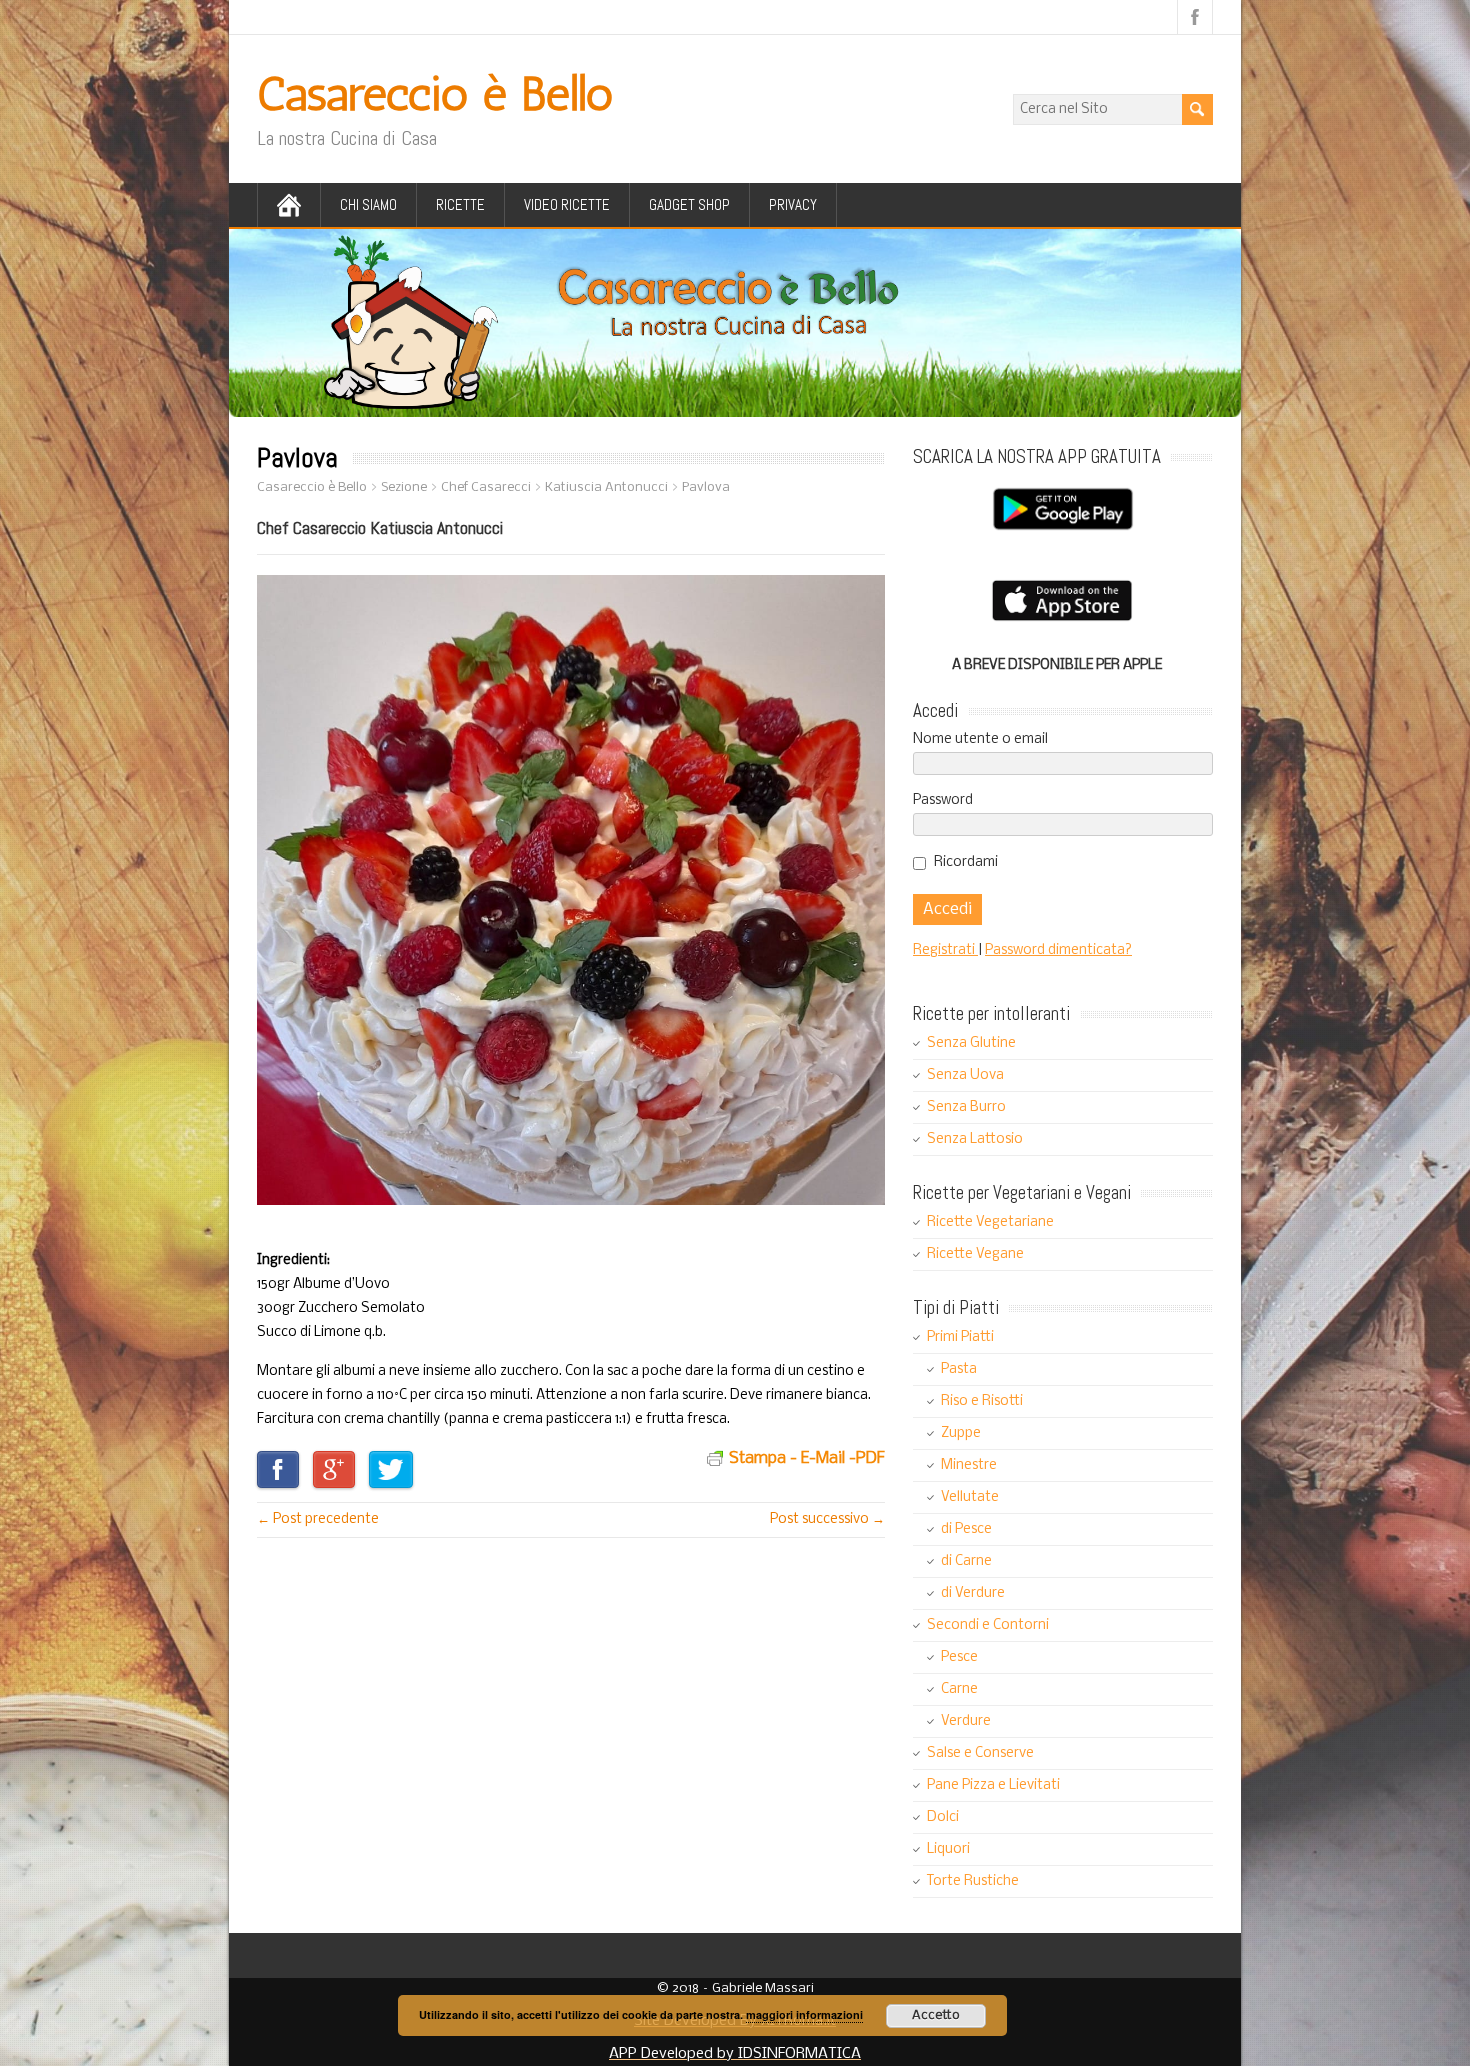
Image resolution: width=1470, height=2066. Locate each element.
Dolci (943, 1817)
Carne (959, 1689)
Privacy (793, 204)
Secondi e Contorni (988, 1625)
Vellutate (970, 1497)
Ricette (460, 204)
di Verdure (973, 1593)
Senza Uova (965, 1075)
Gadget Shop (689, 204)
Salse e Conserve (980, 1753)
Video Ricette (567, 204)
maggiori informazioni (804, 2014)
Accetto (936, 2015)
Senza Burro (966, 1107)
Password (943, 800)
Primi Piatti (960, 1337)
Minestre (969, 1465)
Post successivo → (827, 1519)
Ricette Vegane (975, 1254)
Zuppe (961, 1433)
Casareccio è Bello (435, 93)
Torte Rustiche (973, 1881)
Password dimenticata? (1058, 950)
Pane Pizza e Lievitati (993, 1785)
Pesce (959, 1657)
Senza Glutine (971, 1043)
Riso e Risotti (982, 1401)
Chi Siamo (368, 204)
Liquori (948, 1849)
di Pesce (966, 1529)
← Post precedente (318, 1519)
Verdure (966, 1721)
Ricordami (966, 862)
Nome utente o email (980, 739)
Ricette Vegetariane (990, 1222)
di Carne (966, 1561)
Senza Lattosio (975, 1139)
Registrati (945, 950)
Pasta (959, 1369)
